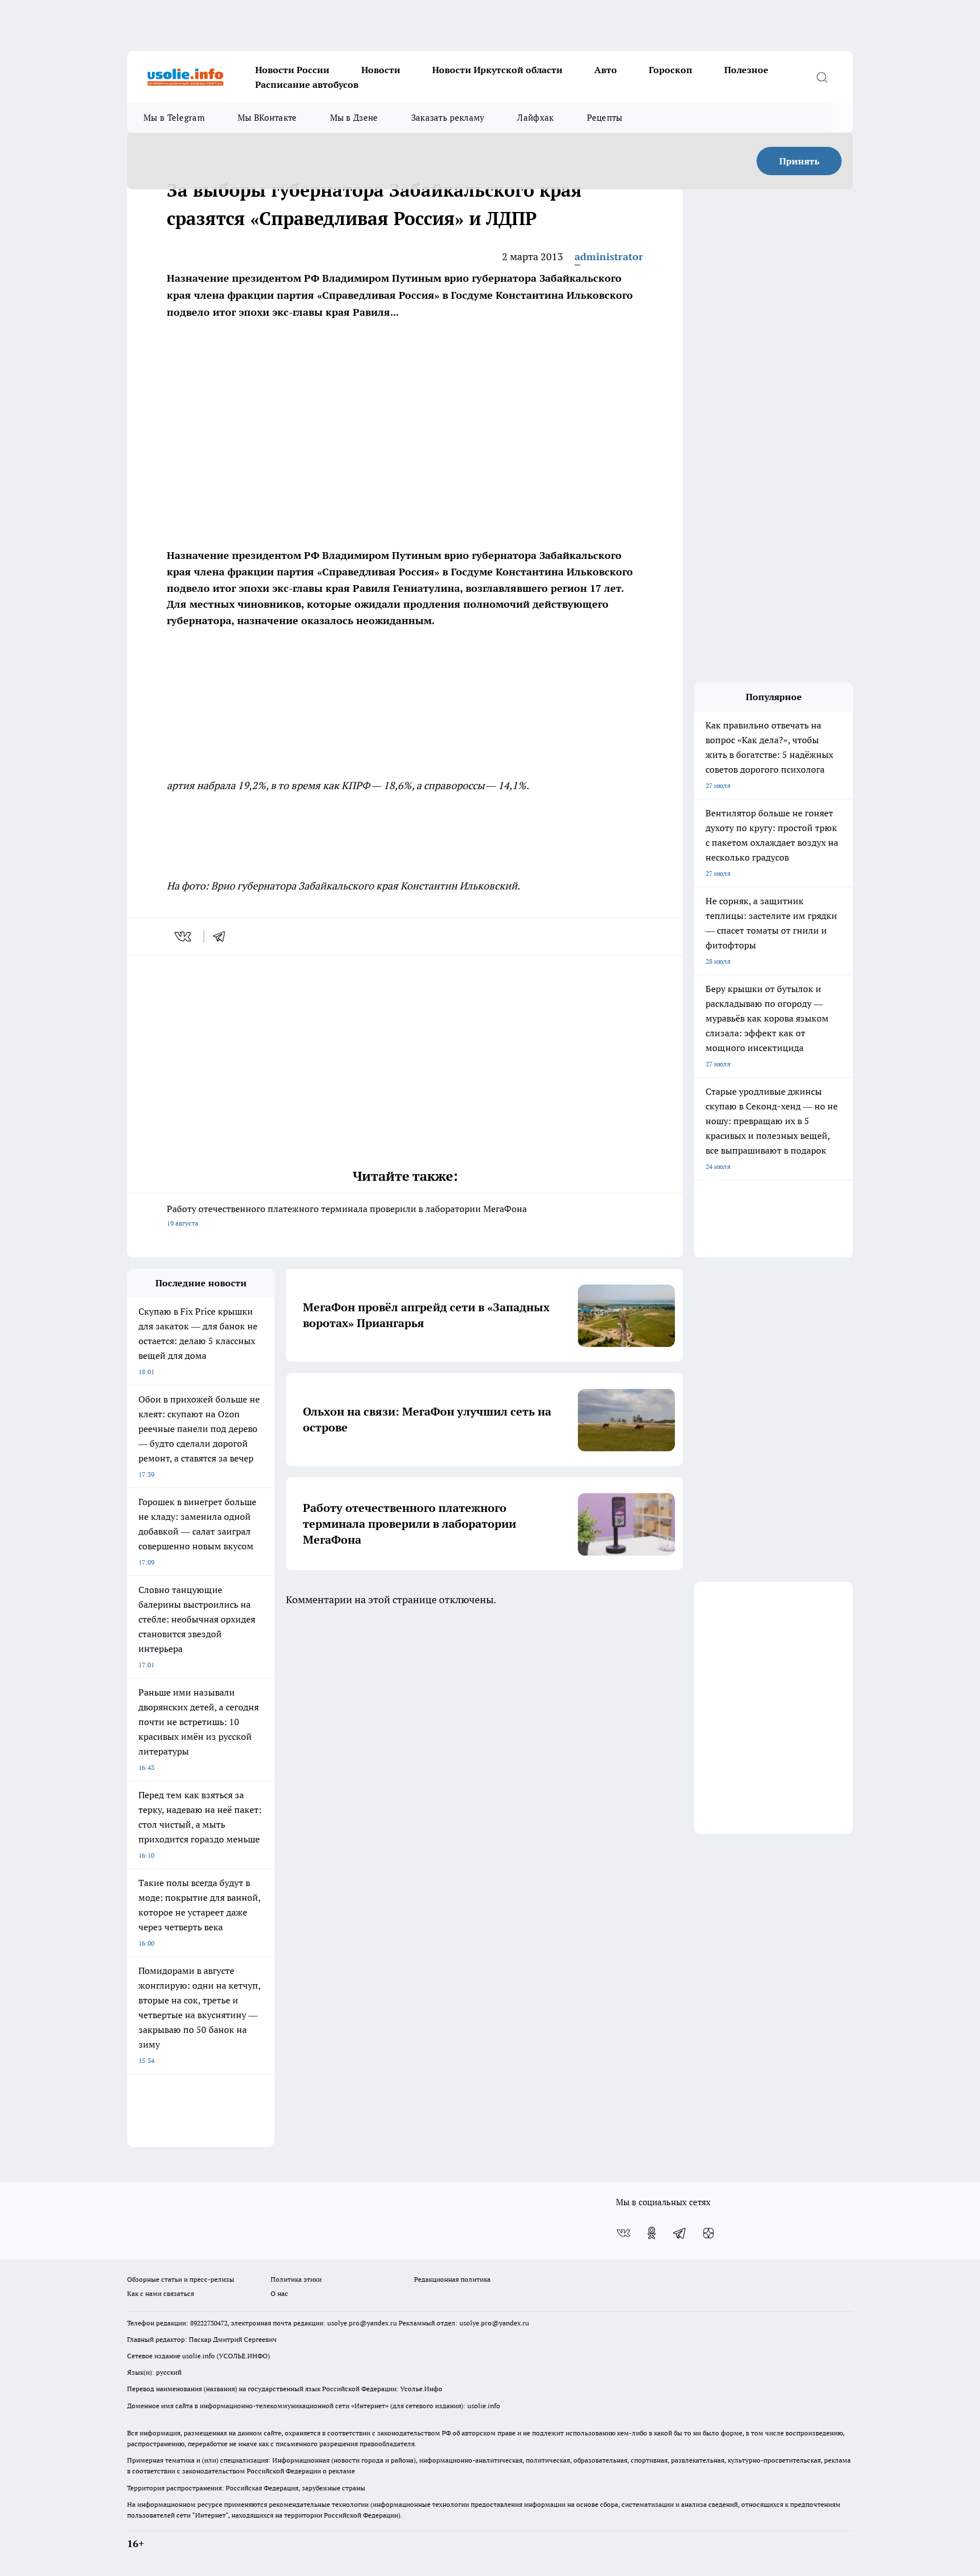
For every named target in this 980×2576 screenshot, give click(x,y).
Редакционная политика (452, 2279)
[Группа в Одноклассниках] (652, 2233)
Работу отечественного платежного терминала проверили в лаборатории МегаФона (347, 1215)
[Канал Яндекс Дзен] (708, 2233)
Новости (381, 70)
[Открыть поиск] (822, 77)
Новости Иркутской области (497, 70)
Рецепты (605, 118)
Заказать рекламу (448, 118)
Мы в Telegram (174, 118)
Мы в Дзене (354, 118)
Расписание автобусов (307, 84)
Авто (606, 70)
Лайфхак (535, 118)
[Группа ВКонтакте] (623, 2233)
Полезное (746, 70)
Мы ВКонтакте (267, 118)
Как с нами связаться (160, 2293)
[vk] (184, 937)
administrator (609, 257)
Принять (799, 161)
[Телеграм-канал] (680, 2233)
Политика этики (296, 2279)
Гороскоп (671, 70)
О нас (279, 2293)
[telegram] (223, 937)
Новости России (292, 70)
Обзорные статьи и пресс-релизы (181, 2279)
